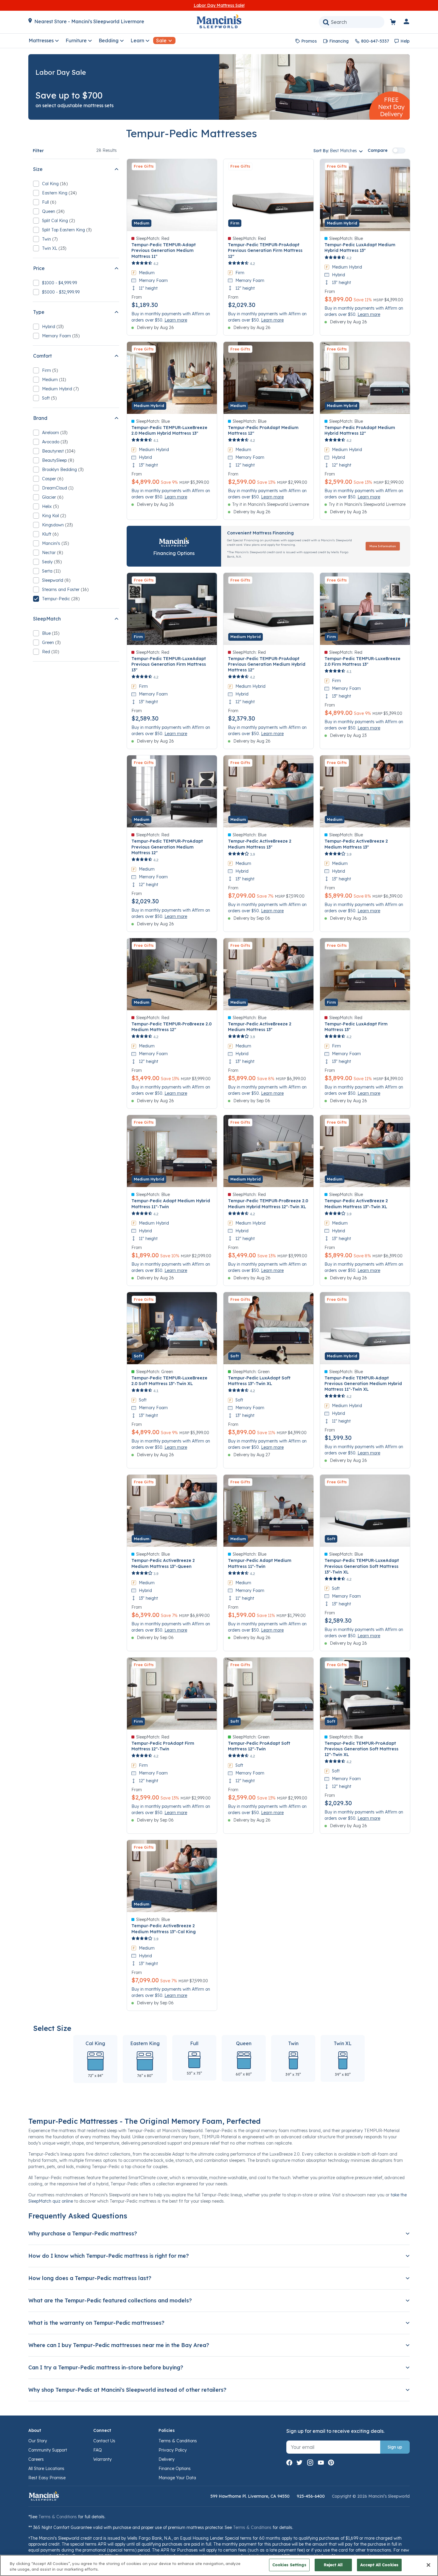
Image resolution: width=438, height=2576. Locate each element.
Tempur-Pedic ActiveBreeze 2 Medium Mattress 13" (260, 844)
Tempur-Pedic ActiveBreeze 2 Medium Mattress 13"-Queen (163, 1563)
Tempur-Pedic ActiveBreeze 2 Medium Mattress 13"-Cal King (164, 1929)
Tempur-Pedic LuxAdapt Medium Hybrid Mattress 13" (360, 248)
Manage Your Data (177, 2478)
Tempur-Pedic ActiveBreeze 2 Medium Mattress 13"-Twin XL (356, 1204)
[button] (407, 23)
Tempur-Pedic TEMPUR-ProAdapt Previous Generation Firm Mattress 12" (265, 250)
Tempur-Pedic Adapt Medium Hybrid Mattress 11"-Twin (171, 1204)
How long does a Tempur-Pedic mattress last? (90, 2278)
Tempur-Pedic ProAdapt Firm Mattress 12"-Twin (163, 1746)
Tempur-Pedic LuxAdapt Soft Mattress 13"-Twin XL (259, 1381)
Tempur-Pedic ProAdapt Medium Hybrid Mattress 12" (360, 430)
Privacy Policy (173, 2450)
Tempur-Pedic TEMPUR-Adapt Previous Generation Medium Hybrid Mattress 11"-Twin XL (363, 1384)
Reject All (333, 2565)
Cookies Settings (289, 2565)
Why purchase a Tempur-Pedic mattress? (83, 2233)
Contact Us (104, 2441)
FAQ (98, 2450)
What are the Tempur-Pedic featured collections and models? (110, 2300)
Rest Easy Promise (47, 2478)
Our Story (38, 2441)
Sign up (395, 2447)
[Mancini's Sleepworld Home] (219, 21)
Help (405, 41)
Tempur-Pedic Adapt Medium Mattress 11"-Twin (260, 1563)
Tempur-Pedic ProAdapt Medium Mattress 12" (263, 430)
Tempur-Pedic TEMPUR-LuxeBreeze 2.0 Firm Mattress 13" (362, 661)
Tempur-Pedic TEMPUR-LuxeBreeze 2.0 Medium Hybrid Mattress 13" (169, 430)
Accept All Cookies (379, 2565)
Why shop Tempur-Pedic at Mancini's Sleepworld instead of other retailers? (127, 2390)
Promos (309, 41)
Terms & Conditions (178, 2441)
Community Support (48, 2450)
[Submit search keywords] (326, 22)
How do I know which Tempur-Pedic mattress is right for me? (109, 2256)
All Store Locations (46, 2469)
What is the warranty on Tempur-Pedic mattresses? (96, 2323)
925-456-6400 (311, 2496)
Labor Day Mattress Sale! (219, 5)
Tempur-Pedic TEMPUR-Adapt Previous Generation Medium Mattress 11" (164, 250)
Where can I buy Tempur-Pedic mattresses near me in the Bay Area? (119, 2345)
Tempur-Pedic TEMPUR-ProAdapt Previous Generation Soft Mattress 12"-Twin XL (361, 1749)
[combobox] (352, 22)
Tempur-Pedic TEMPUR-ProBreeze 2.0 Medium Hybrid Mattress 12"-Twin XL (268, 1204)
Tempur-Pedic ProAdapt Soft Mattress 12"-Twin (259, 1746)
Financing (339, 41)
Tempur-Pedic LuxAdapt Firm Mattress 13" (356, 1027)
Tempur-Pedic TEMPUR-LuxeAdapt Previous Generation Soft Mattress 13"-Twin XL (362, 1566)
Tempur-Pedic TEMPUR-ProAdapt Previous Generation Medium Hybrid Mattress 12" (267, 664)
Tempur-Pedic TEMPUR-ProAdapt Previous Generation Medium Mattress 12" (167, 847)
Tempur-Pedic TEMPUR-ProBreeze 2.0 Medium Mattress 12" (171, 1027)
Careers (36, 2459)
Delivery (167, 2459)
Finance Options (175, 2469)
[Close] (428, 2565)
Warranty (102, 2459)
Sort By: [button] (335, 151)
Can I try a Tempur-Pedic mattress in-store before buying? (106, 2367)
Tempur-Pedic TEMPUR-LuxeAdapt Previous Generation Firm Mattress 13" (169, 664)
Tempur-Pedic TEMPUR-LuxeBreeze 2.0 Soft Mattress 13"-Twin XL (169, 1381)
